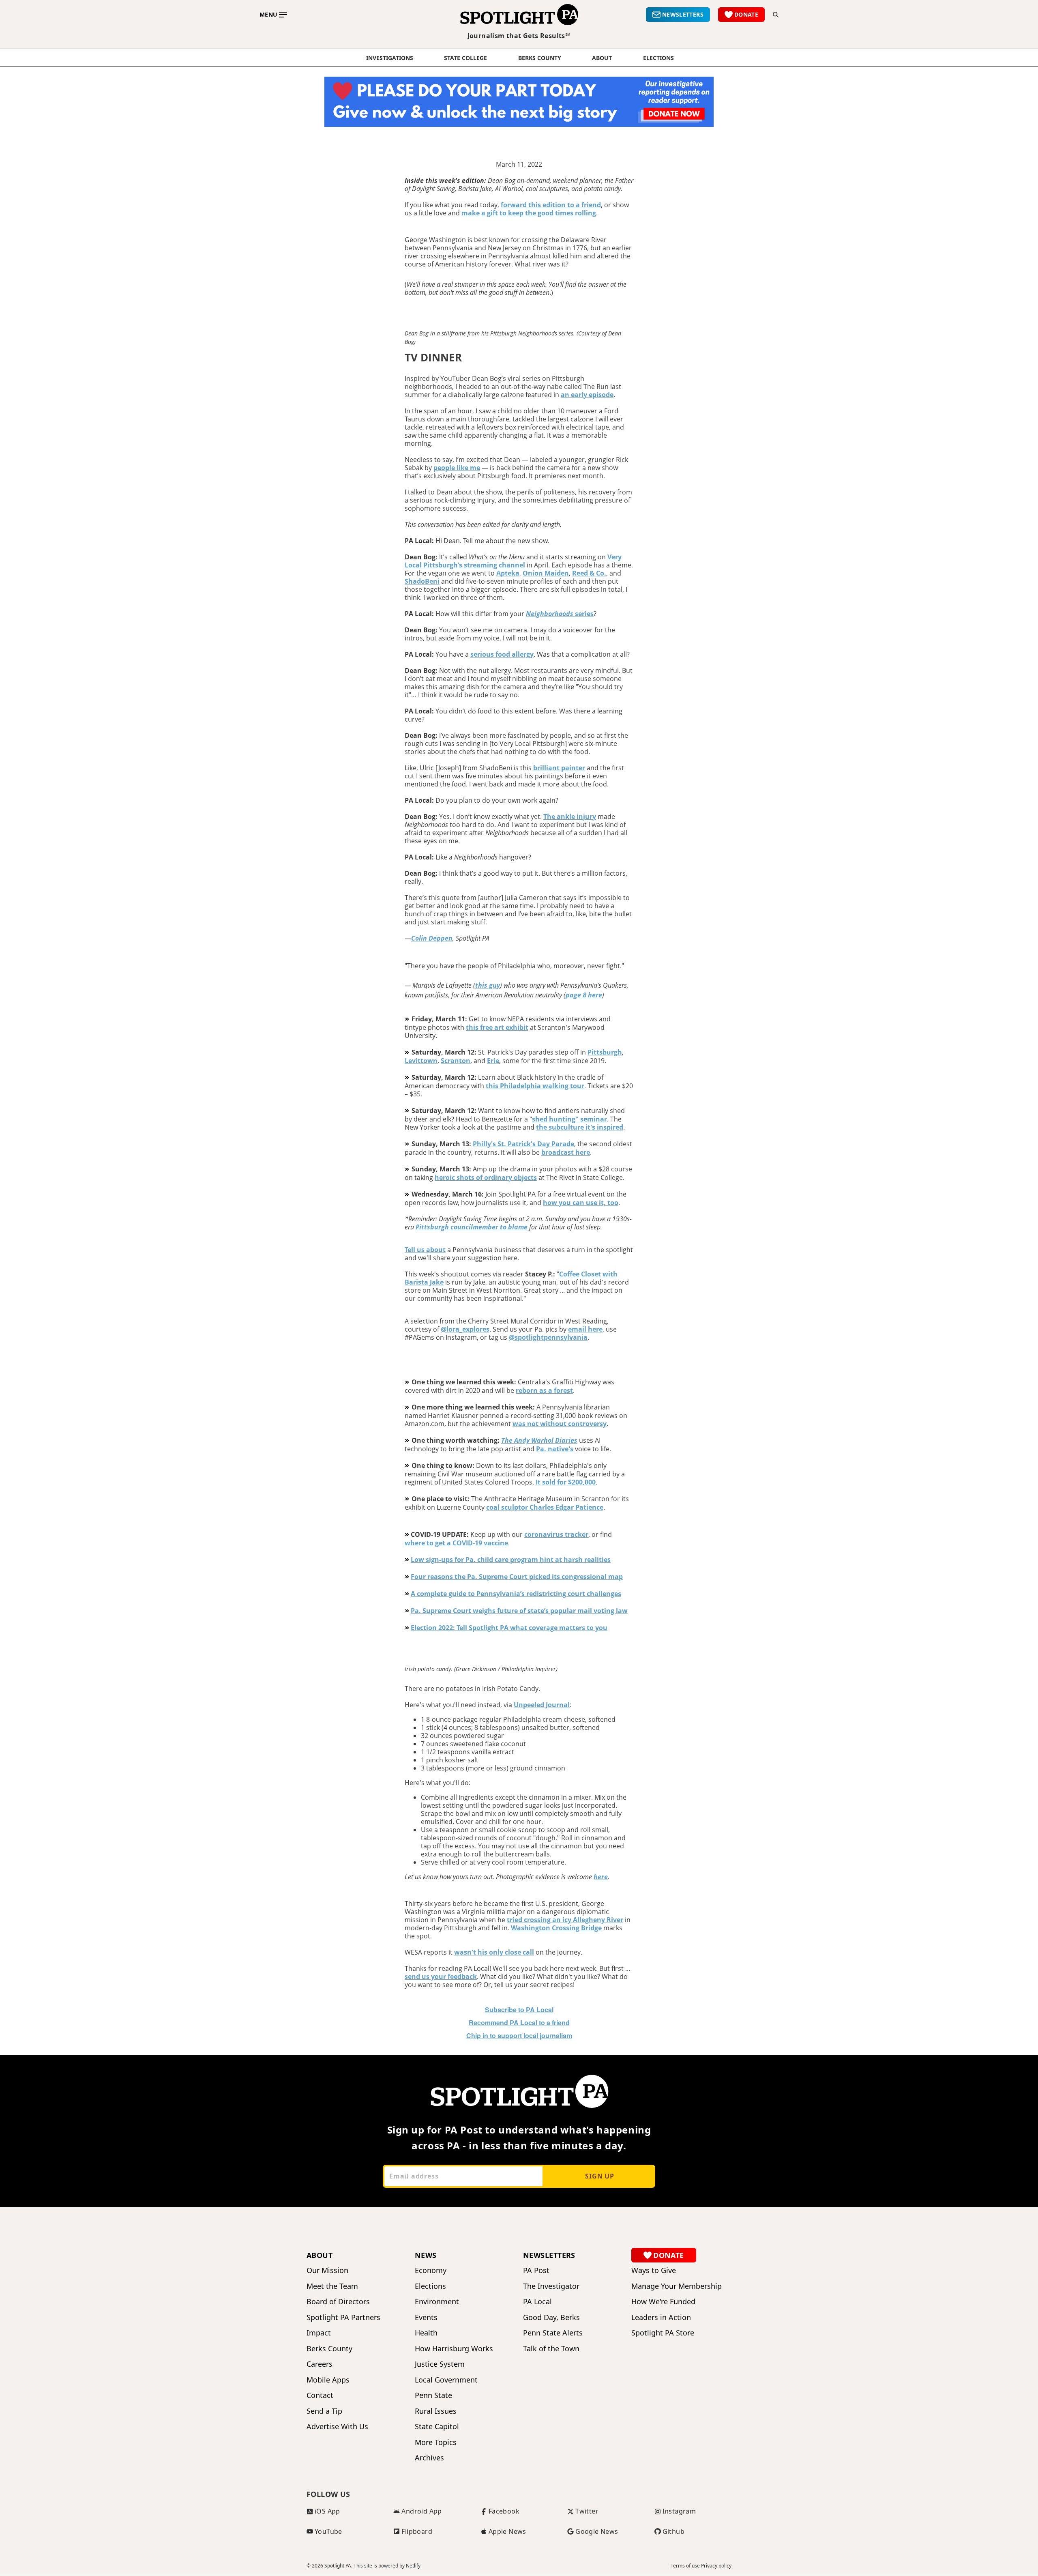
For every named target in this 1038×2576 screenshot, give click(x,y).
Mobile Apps (328, 2380)
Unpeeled (529, 1705)
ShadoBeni (422, 581)
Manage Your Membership (677, 2286)
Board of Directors (338, 2302)
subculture (566, 1127)
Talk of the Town (551, 2349)
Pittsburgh (605, 1052)
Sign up (600, 2176)
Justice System (440, 2364)
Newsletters (549, 2255)
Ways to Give (654, 2270)
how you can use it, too (581, 1203)
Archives (429, 2458)
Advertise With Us (337, 2427)
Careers (320, 2364)
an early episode (587, 395)
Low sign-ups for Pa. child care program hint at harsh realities (511, 1560)
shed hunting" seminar (569, 1119)
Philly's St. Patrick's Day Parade (523, 1144)
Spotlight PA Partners (343, 2317)
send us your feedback (441, 1977)
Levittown (421, 1061)
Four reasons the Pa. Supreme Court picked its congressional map (517, 1577)
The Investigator (551, 2286)
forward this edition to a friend (551, 205)
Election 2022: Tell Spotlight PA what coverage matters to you (509, 1628)
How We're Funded (663, 2302)
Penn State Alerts (553, 2333)
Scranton (456, 1061)
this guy (488, 985)
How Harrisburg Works (454, 2349)
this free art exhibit (497, 1027)
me (474, 468)
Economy (431, 2270)
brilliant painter (559, 768)
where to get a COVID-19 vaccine (456, 1543)
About (602, 58)
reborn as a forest (544, 1390)
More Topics (436, 2442)
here (601, 1877)
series (560, 614)
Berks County (540, 58)
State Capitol (437, 2427)
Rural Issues (436, 2411)
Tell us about (425, 1250)
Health (426, 2333)
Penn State (433, 2395)
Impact (319, 2333)
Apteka (508, 573)
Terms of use (685, 2566)
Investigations (390, 58)
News (426, 2255)
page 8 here (584, 995)
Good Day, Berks (551, 2317)
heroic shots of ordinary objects (486, 1177)
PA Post (536, 2270)
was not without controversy (560, 1424)
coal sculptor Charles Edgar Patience (545, 1507)
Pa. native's (555, 1449)
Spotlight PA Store (663, 2333)
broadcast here (566, 1152)
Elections (430, 2286)
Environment (437, 2302)
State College (465, 58)
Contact (320, 2395)
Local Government (446, 2380)
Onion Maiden (546, 573)
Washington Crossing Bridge (556, 1928)
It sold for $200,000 (566, 1482)
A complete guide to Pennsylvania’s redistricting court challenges (516, 1594)
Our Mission (327, 2270)
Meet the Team (332, 2286)
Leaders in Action (661, 2317)
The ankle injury (570, 816)
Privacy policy (716, 2566)
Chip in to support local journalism (519, 2036)
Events (426, 2317)
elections (658, 58)
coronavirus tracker (556, 1534)
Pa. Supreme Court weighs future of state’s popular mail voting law (519, 1611)
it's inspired (604, 1127)
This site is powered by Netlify (387, 2566)
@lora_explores (465, 1329)
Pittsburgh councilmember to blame (472, 1227)
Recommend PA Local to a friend (519, 2023)
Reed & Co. (589, 573)
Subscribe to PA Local (519, 2010)
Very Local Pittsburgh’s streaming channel (513, 561)
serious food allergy (502, 654)
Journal (557, 1705)
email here (585, 1329)
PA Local (537, 2302)
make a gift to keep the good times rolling (529, 213)
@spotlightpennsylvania (548, 1337)
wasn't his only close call (494, 1952)
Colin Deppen (432, 938)
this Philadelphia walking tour (535, 1086)
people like (451, 468)
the (542, 1127)
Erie (493, 1061)
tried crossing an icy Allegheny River (565, 1920)
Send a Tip (324, 2411)
